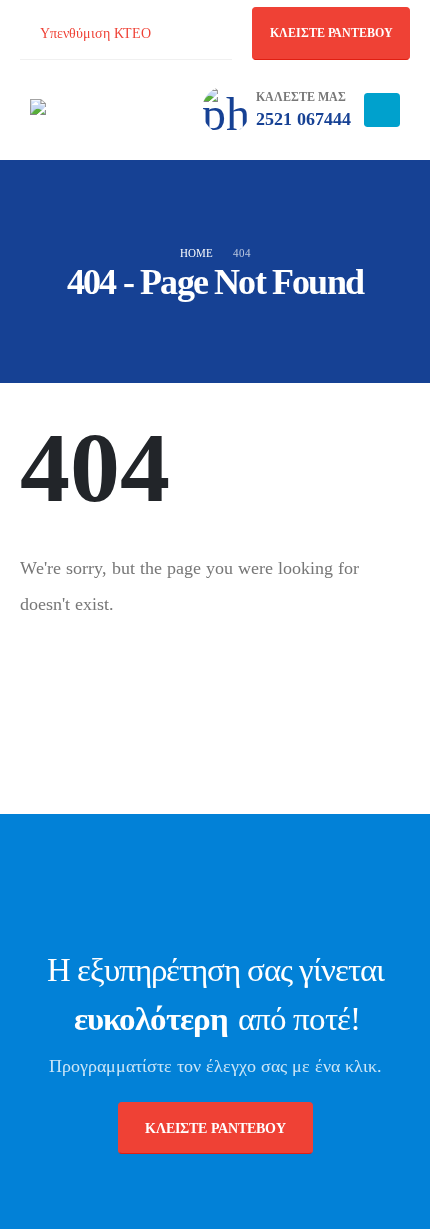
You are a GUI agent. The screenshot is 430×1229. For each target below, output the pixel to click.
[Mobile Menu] (382, 110)
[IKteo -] (85, 110)
